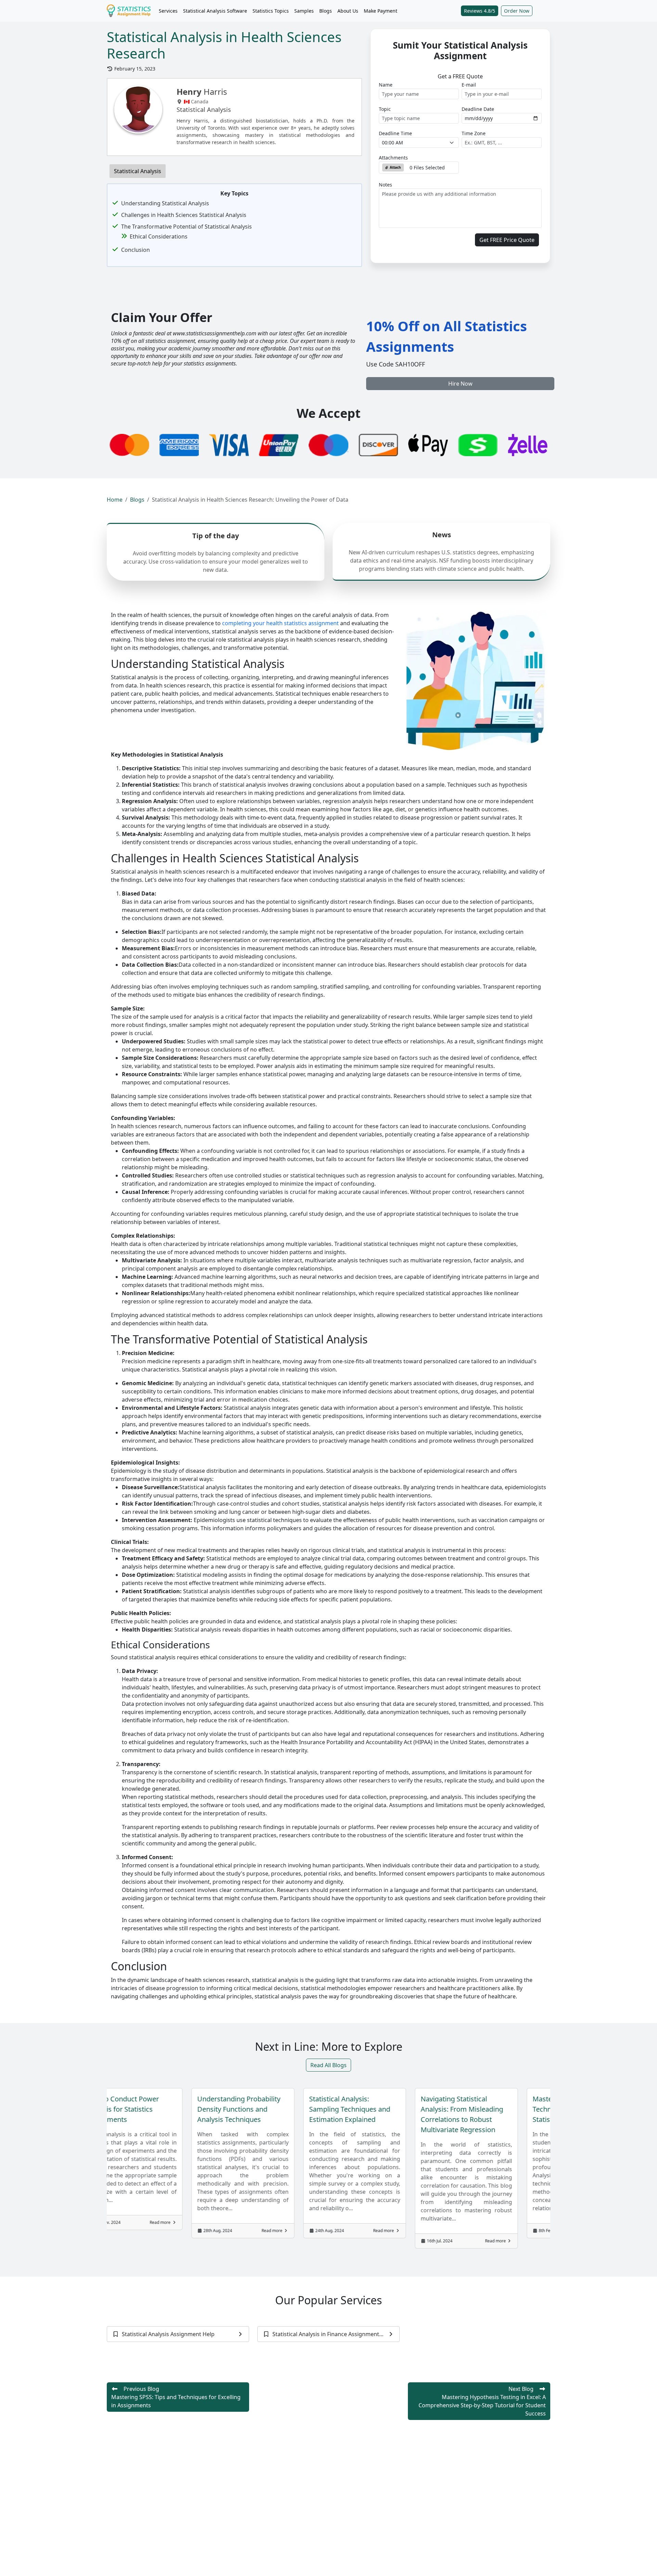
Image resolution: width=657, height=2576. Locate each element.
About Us (348, 11)
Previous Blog (176, 2397)
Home (115, 500)
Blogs (326, 11)
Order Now (517, 11)
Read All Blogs (328, 2065)
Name (386, 85)
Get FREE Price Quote (507, 240)
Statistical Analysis (138, 171)
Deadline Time (395, 133)
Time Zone (474, 133)
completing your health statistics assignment (280, 623)
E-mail (469, 85)
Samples (304, 11)
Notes (385, 185)
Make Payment (381, 11)
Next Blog (482, 2401)
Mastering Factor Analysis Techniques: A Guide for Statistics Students (437, 2109)
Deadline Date (478, 109)
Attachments (393, 158)
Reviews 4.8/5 (480, 11)
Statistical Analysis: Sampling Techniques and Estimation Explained (214, 2109)
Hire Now (460, 384)
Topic (385, 109)
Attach (395, 167)
